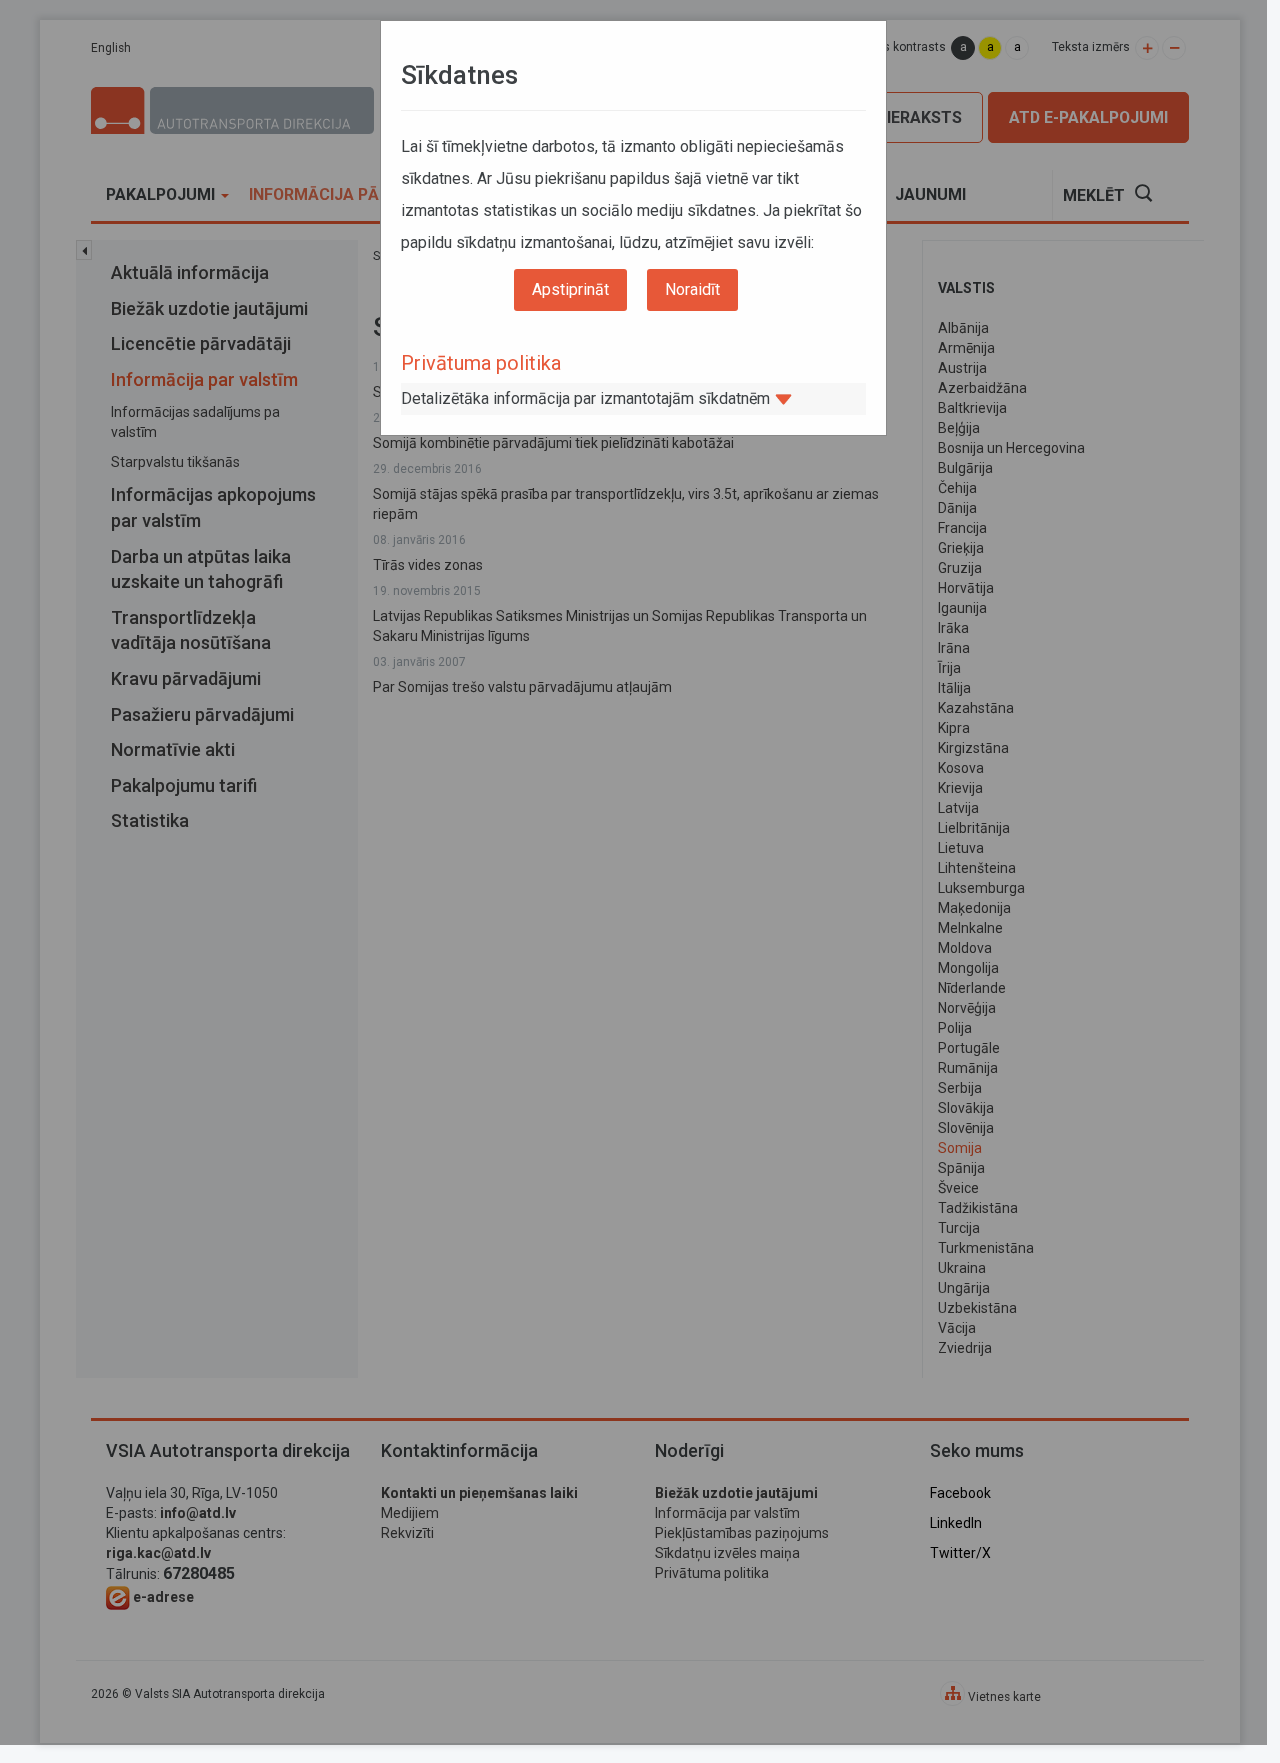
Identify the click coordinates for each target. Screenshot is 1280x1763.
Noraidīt (692, 289)
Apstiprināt (570, 289)
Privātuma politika (481, 363)
